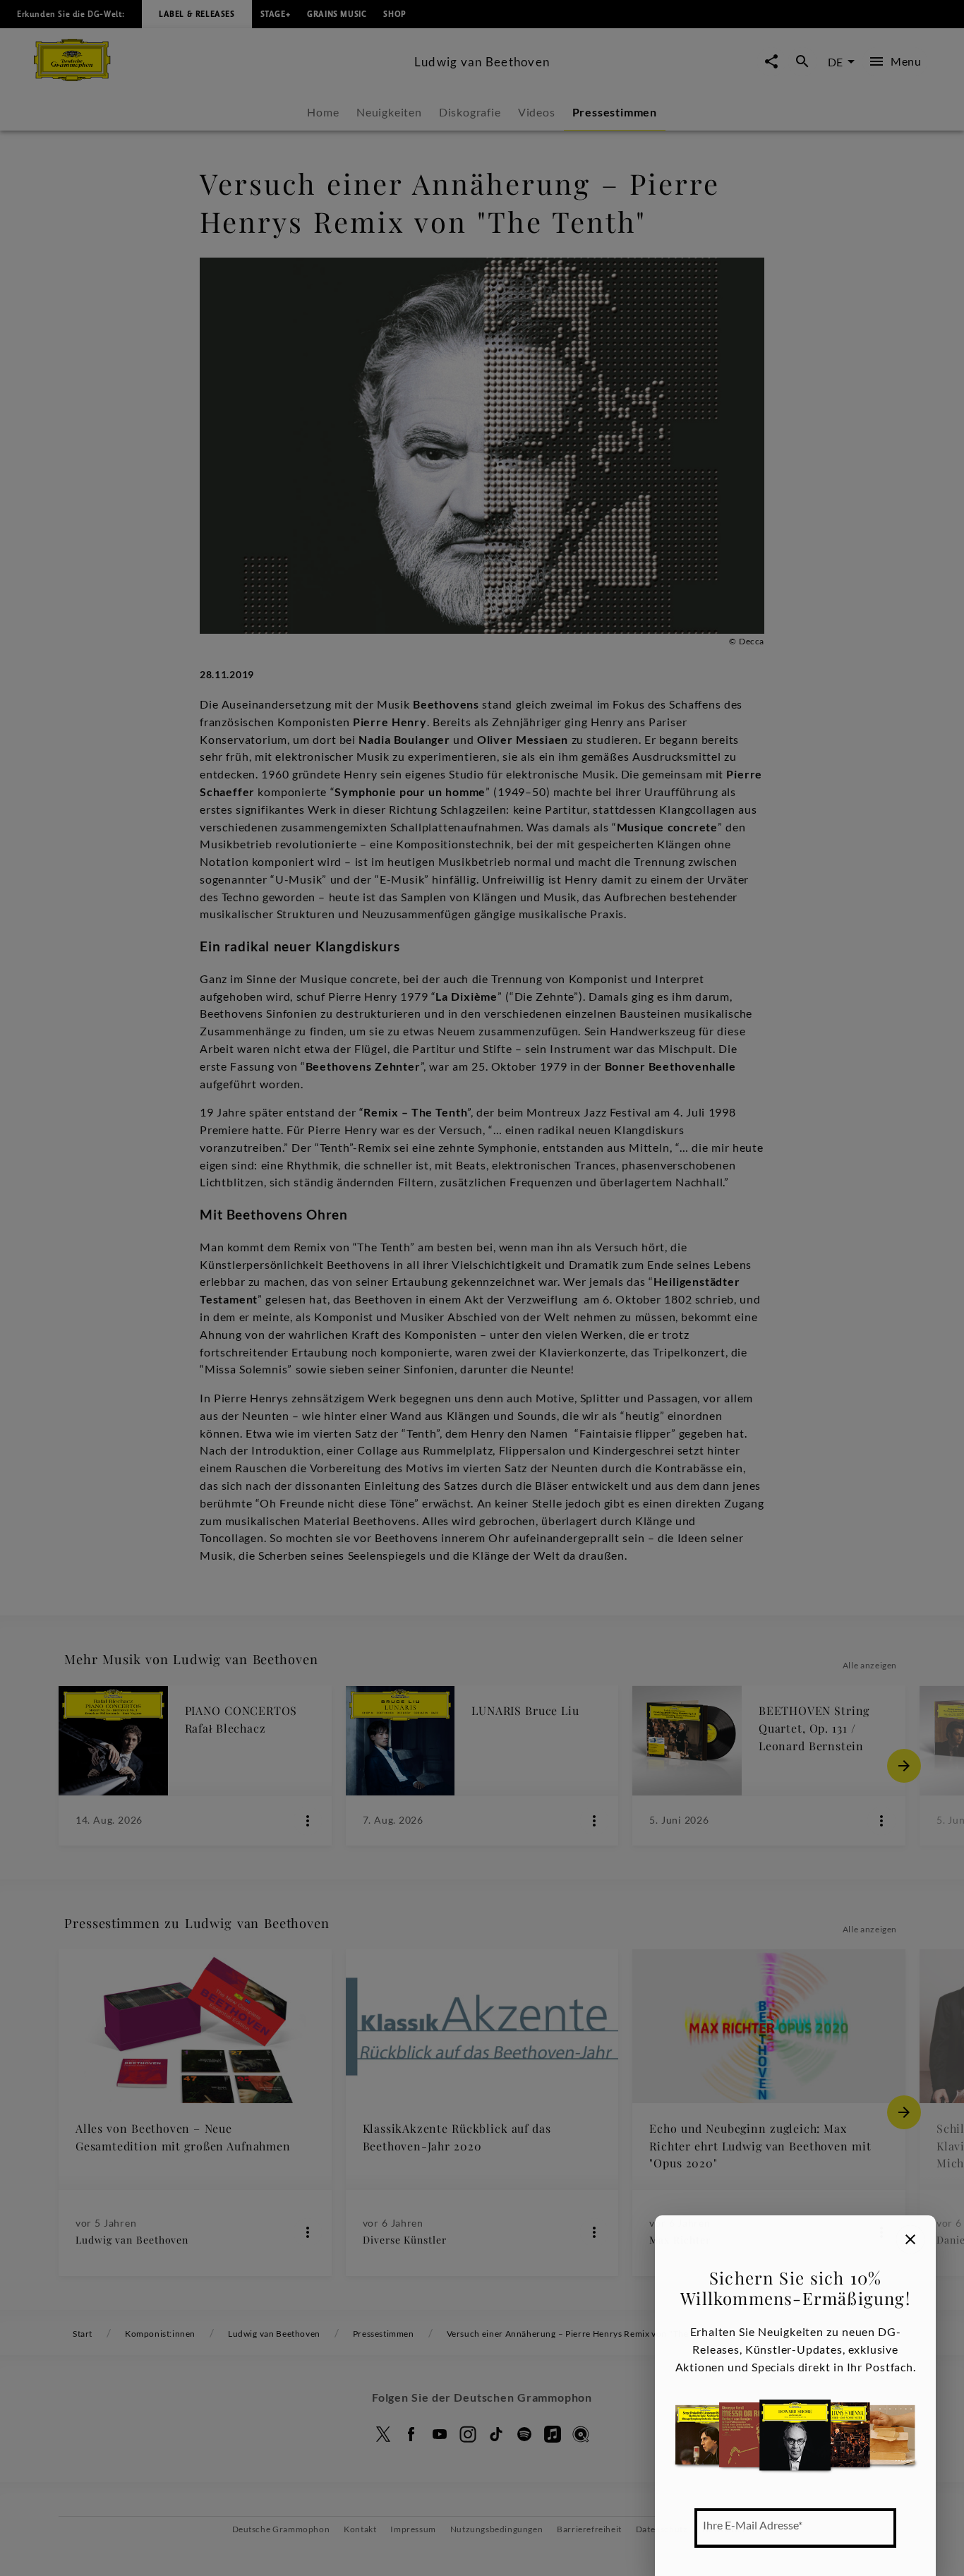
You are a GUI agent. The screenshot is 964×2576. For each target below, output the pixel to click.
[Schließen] (910, 2239)
